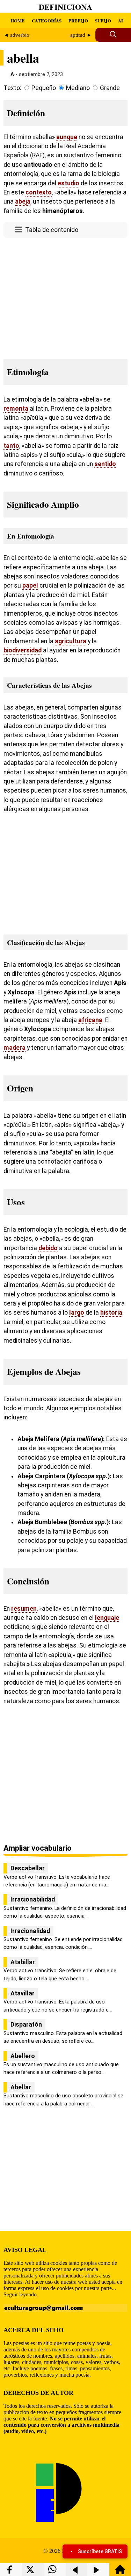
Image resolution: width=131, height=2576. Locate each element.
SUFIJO (103, 20)
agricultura (71, 641)
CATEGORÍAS (47, 20)
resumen (24, 1609)
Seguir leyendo (20, 2294)
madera (14, 1048)
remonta (16, 409)
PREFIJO (78, 20)
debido (48, 1248)
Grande (110, 88)
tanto (11, 446)
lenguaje (107, 1618)
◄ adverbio (16, 35)
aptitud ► (81, 35)
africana (90, 1020)
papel (30, 585)
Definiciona (65, 7)
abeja (23, 201)
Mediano (78, 88)
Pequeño (44, 88)
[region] (65, 296)
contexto (39, 192)
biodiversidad (23, 650)
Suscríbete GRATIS (100, 2551)
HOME (18, 20)
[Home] (120, 2573)
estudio (68, 183)
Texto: (12, 88)
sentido (105, 464)
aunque (67, 137)
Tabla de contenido (52, 230)
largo (77, 1313)
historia (111, 1313)
